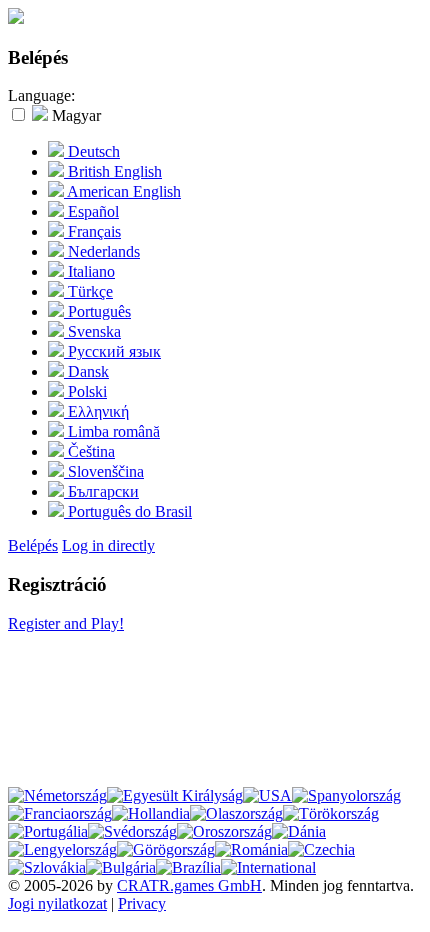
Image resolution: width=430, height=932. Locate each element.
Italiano (89, 271)
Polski (85, 391)
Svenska (92, 331)
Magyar (74, 115)
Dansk (86, 371)
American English (122, 191)
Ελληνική (96, 411)
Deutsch (92, 151)
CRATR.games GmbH (189, 885)
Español (91, 211)
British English (113, 171)
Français (92, 231)
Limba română (112, 431)
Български (101, 491)
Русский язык (112, 351)
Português (97, 311)
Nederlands (102, 251)
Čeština (89, 451)
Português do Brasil (128, 511)
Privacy (142, 903)
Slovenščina (104, 471)
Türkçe (88, 291)
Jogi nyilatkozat (57, 903)
